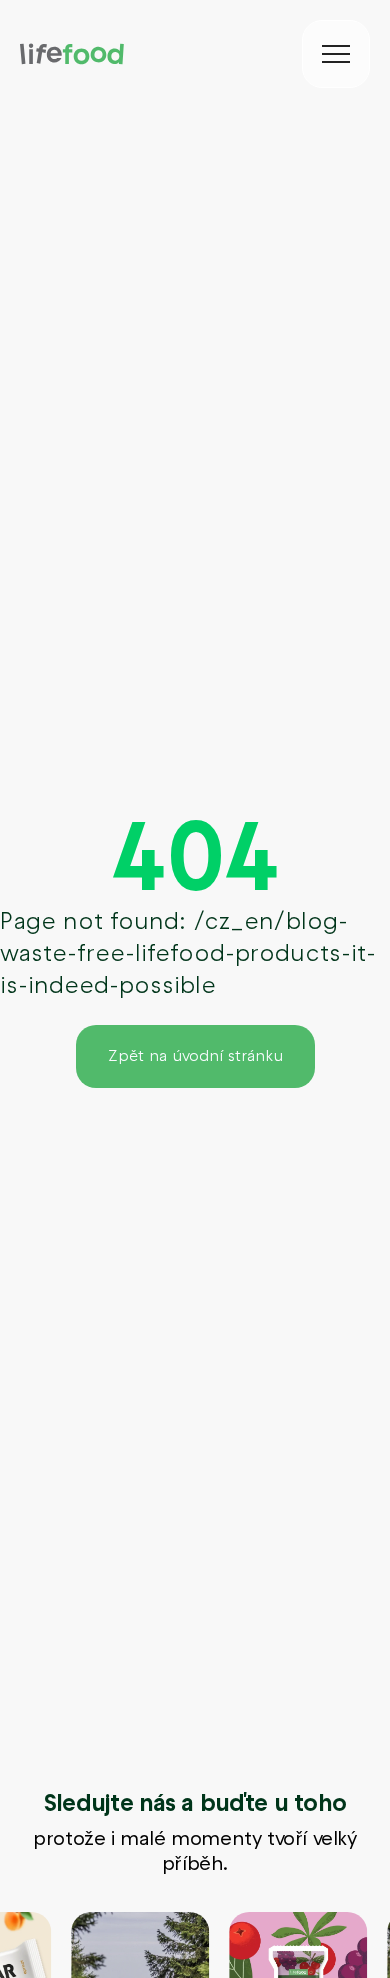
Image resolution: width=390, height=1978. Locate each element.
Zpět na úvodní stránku (195, 1055)
